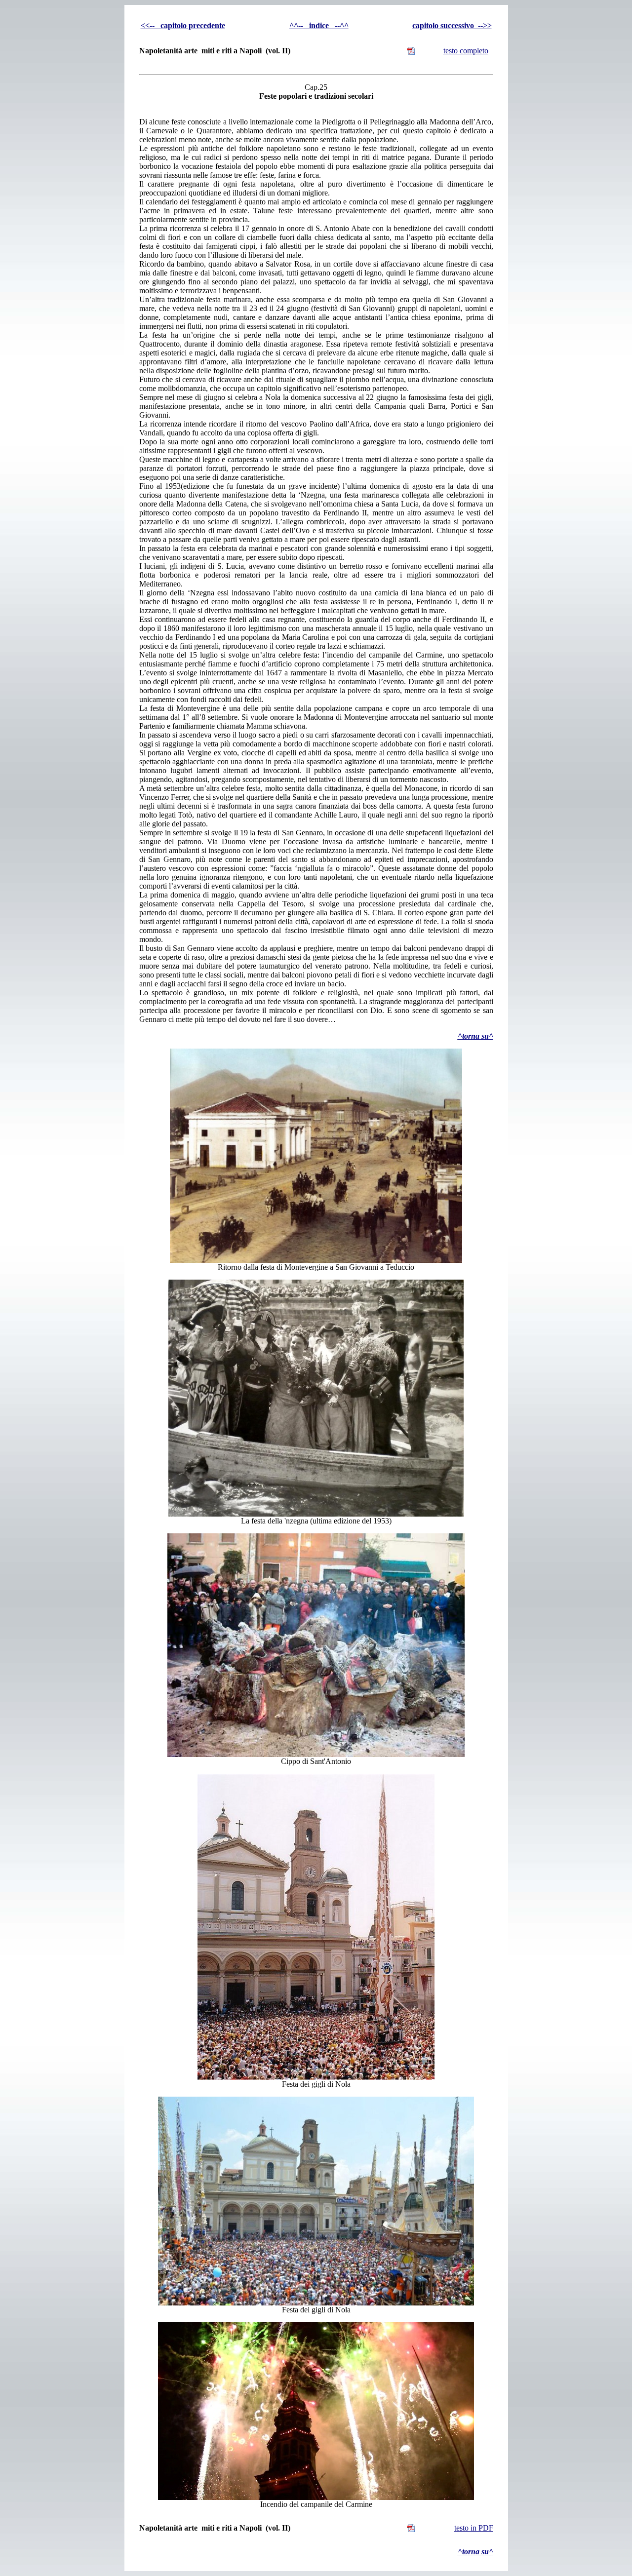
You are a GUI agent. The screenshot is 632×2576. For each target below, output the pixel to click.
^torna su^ (475, 1036)
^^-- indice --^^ (319, 25)
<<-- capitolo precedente (183, 25)
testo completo (466, 51)
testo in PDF (474, 2528)
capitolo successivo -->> (452, 25)
